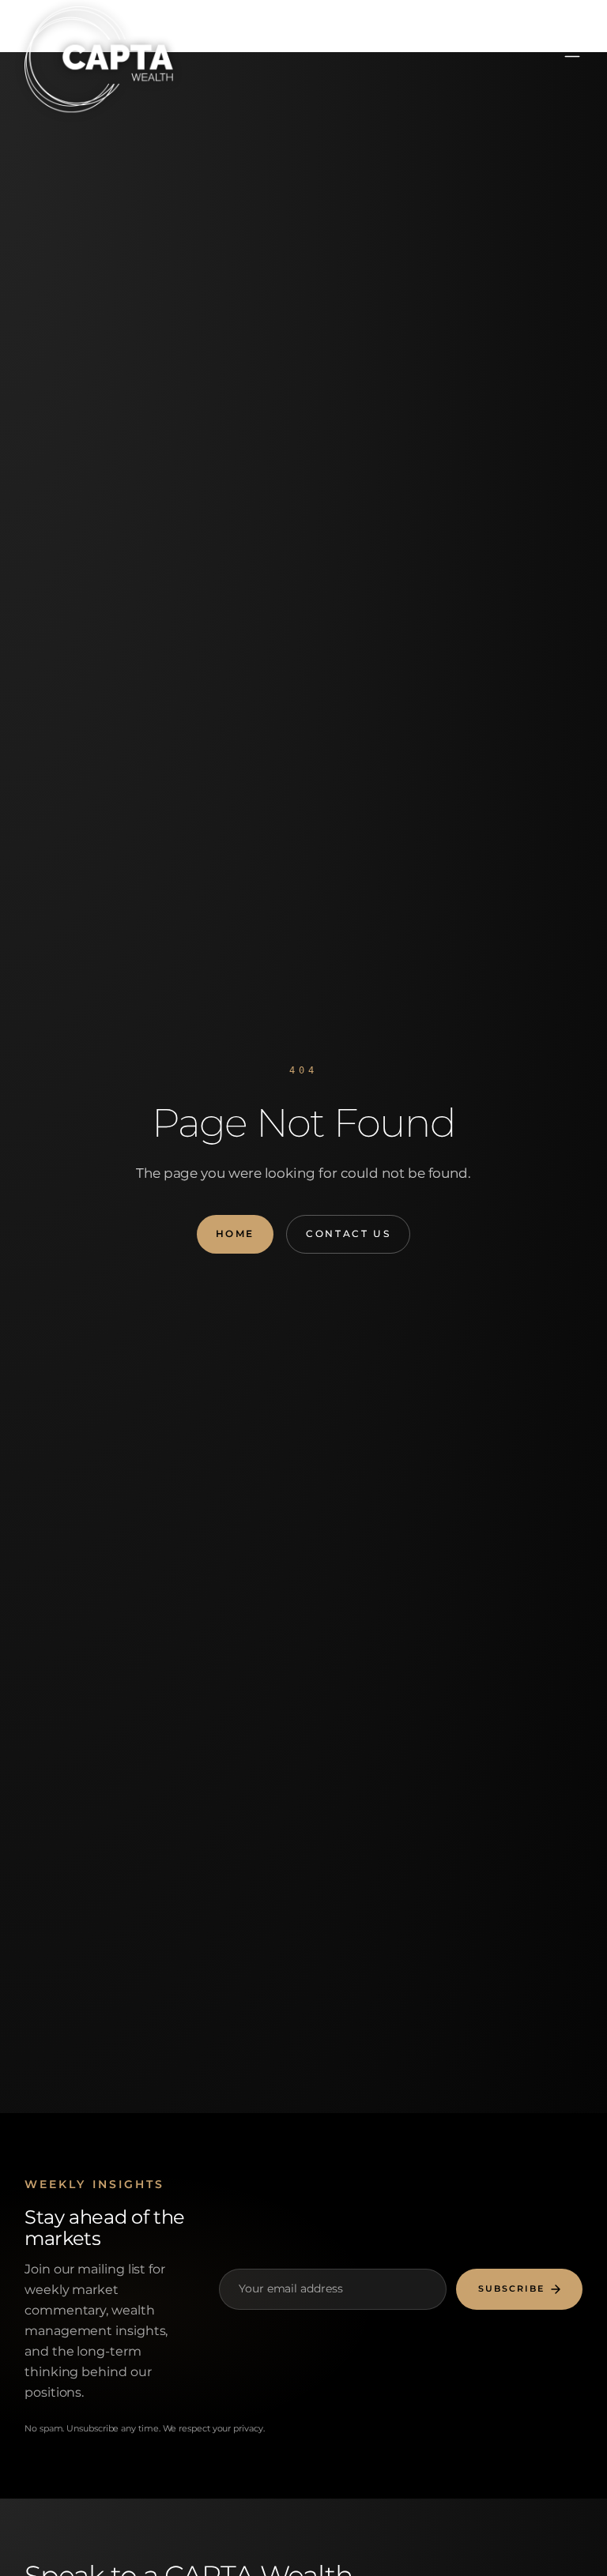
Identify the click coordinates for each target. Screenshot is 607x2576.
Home (236, 1233)
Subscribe (511, 2289)
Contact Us (348, 1233)
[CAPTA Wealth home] (83, 48)
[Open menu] (572, 51)
